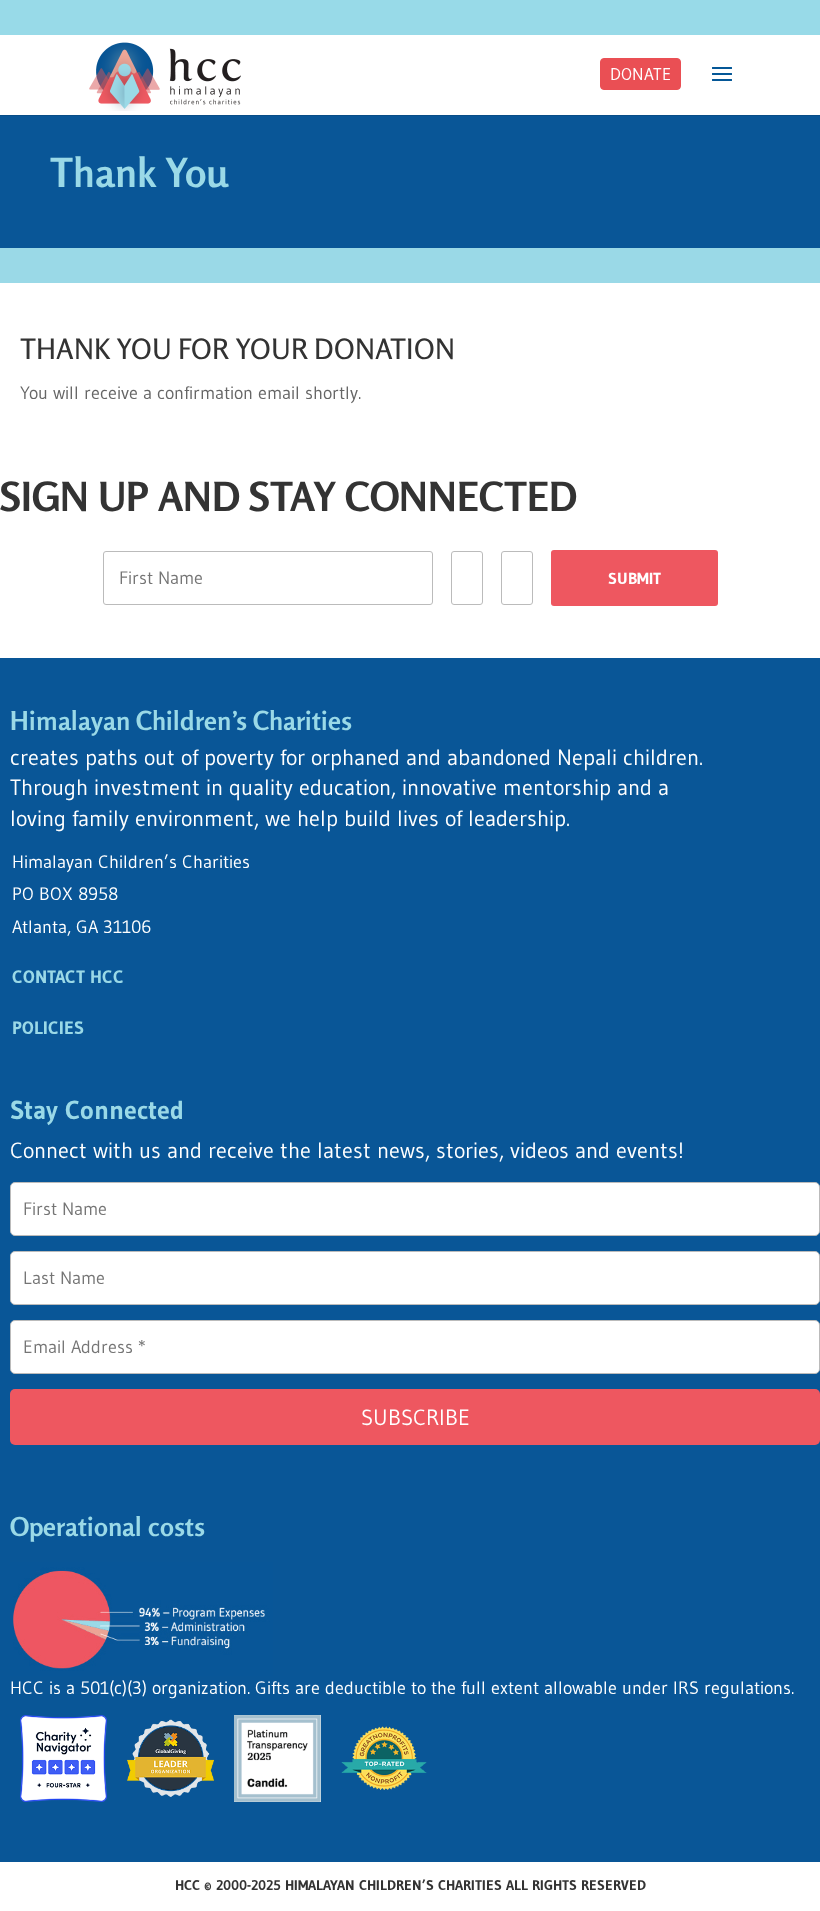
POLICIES (48, 1028)
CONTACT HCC (68, 977)
